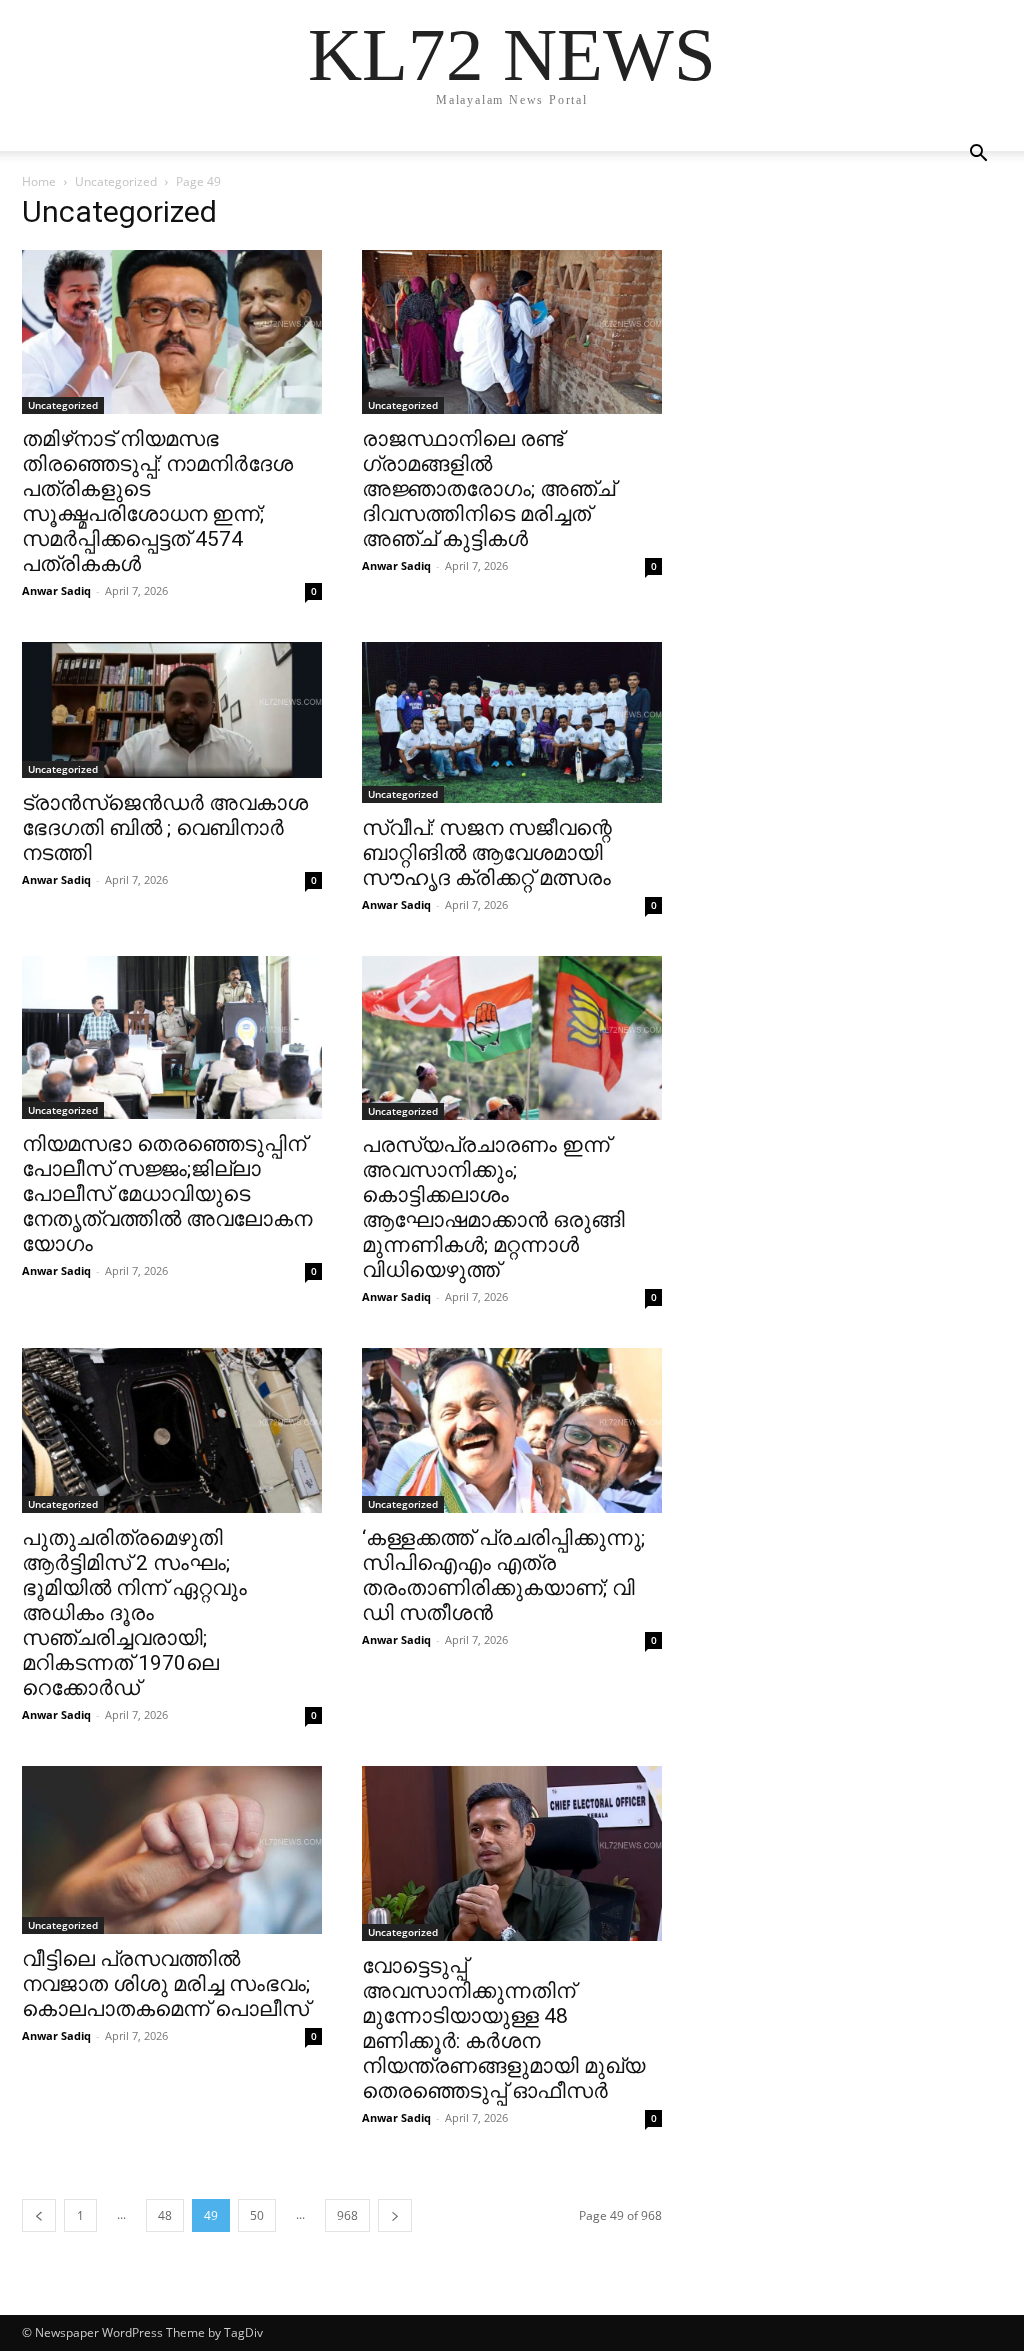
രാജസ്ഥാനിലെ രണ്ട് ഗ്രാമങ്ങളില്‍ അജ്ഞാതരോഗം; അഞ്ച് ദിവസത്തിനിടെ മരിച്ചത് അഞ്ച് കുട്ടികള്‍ (488, 489)
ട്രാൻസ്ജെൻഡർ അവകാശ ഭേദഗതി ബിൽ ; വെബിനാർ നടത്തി (165, 828)
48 (165, 2215)
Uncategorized (116, 181)
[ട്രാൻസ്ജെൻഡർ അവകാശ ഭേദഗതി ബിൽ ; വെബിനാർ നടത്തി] (172, 709)
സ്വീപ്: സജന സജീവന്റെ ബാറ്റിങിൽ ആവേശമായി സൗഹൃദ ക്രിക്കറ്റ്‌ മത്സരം (487, 853)
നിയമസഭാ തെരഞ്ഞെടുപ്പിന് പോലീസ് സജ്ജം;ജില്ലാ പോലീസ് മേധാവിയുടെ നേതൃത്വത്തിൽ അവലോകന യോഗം (167, 1194)
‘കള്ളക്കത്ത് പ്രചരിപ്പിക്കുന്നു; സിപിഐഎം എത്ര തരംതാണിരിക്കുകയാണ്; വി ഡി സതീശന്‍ (503, 1575)
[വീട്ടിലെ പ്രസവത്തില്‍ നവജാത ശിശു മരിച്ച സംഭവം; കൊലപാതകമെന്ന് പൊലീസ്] (172, 1850)
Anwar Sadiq (56, 590)
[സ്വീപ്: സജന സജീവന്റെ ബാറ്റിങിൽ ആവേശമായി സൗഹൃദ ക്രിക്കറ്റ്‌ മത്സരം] (512, 722)
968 (347, 2215)
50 (257, 2215)
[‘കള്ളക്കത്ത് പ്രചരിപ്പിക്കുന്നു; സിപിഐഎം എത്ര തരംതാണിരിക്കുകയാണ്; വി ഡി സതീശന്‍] (512, 1430)
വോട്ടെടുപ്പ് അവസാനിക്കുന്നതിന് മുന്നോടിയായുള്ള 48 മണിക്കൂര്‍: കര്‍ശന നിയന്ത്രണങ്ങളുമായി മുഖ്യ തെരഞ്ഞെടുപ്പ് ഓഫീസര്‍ (503, 2028)
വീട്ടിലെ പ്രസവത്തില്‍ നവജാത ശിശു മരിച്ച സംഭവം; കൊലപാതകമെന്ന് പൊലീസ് (166, 1984)
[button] (978, 155)
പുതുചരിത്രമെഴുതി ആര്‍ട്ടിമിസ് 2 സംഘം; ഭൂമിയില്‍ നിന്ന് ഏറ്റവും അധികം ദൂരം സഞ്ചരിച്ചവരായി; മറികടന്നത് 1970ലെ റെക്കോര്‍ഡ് (134, 1613)
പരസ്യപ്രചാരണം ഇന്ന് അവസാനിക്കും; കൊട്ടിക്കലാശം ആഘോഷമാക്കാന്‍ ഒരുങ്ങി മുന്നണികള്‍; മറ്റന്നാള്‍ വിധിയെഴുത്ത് (493, 1207)
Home (39, 181)
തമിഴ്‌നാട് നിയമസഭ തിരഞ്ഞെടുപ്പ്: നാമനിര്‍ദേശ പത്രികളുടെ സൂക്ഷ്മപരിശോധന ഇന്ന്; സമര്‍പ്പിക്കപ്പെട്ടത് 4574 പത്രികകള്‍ (157, 501)
